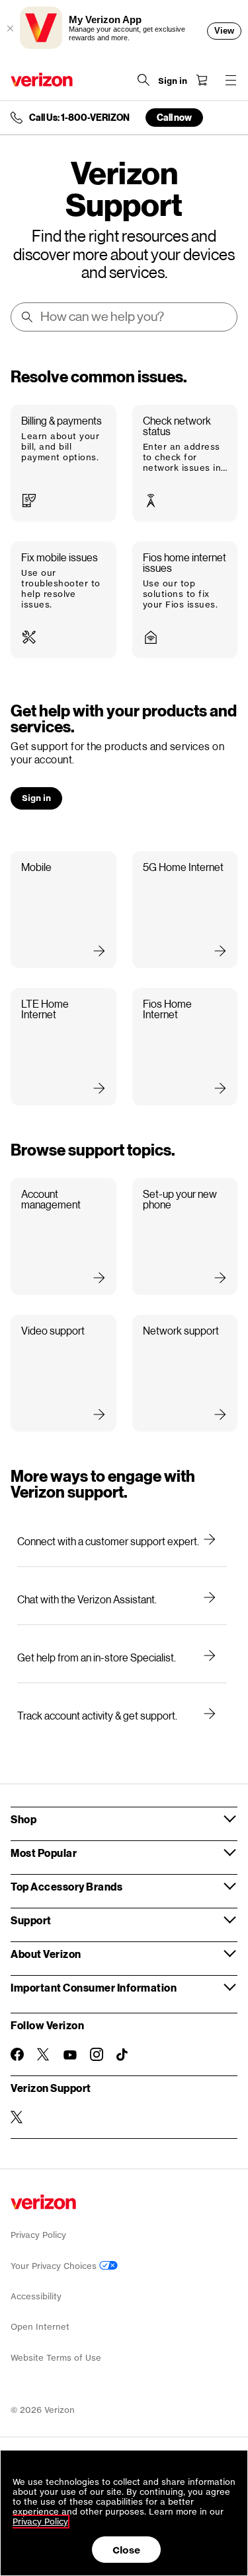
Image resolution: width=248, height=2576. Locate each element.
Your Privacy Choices (55, 2266)
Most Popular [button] (44, 1853)
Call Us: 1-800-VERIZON (79, 118)
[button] (63, 463)
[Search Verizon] (144, 80)
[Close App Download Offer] (10, 28)
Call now (174, 117)
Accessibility (36, 2296)
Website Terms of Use (56, 2358)
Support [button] (31, 1920)
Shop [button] (23, 1819)
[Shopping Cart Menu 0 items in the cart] (202, 80)
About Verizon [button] (46, 1954)
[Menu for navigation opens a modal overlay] (231, 80)
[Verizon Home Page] (42, 80)
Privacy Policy (38, 2235)
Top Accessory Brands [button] (66, 1886)
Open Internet (40, 2327)
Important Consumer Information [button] (94, 1987)
